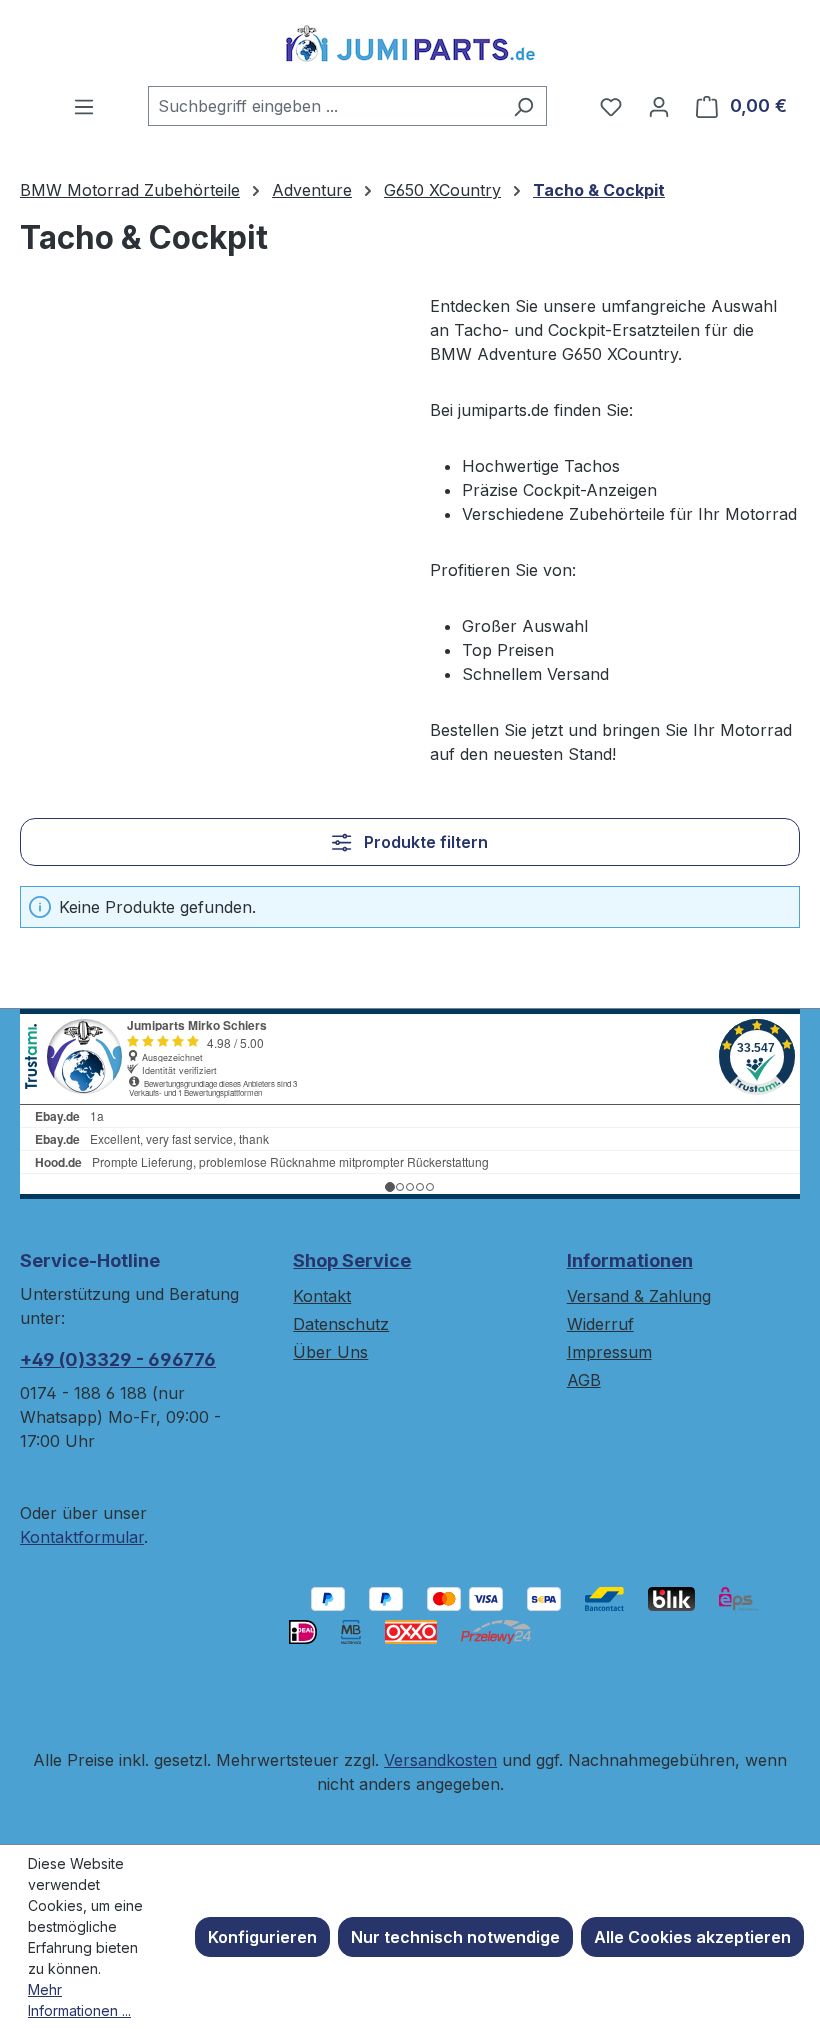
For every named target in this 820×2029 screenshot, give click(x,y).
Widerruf (600, 1324)
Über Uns (330, 1352)
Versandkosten (440, 1760)
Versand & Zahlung (639, 1296)
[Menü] (84, 106)
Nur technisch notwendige (455, 1937)
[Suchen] (523, 106)
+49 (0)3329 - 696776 (118, 1359)
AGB (584, 1380)
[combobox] (324, 106)
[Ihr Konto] (659, 106)
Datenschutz (341, 1324)
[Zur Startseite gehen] (410, 43)
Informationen (630, 1260)
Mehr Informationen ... (79, 2000)
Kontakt (322, 1296)
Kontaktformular (82, 1537)
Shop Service (352, 1260)
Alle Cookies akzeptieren (692, 1937)
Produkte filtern (424, 842)
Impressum (609, 1352)
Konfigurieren (262, 1937)
